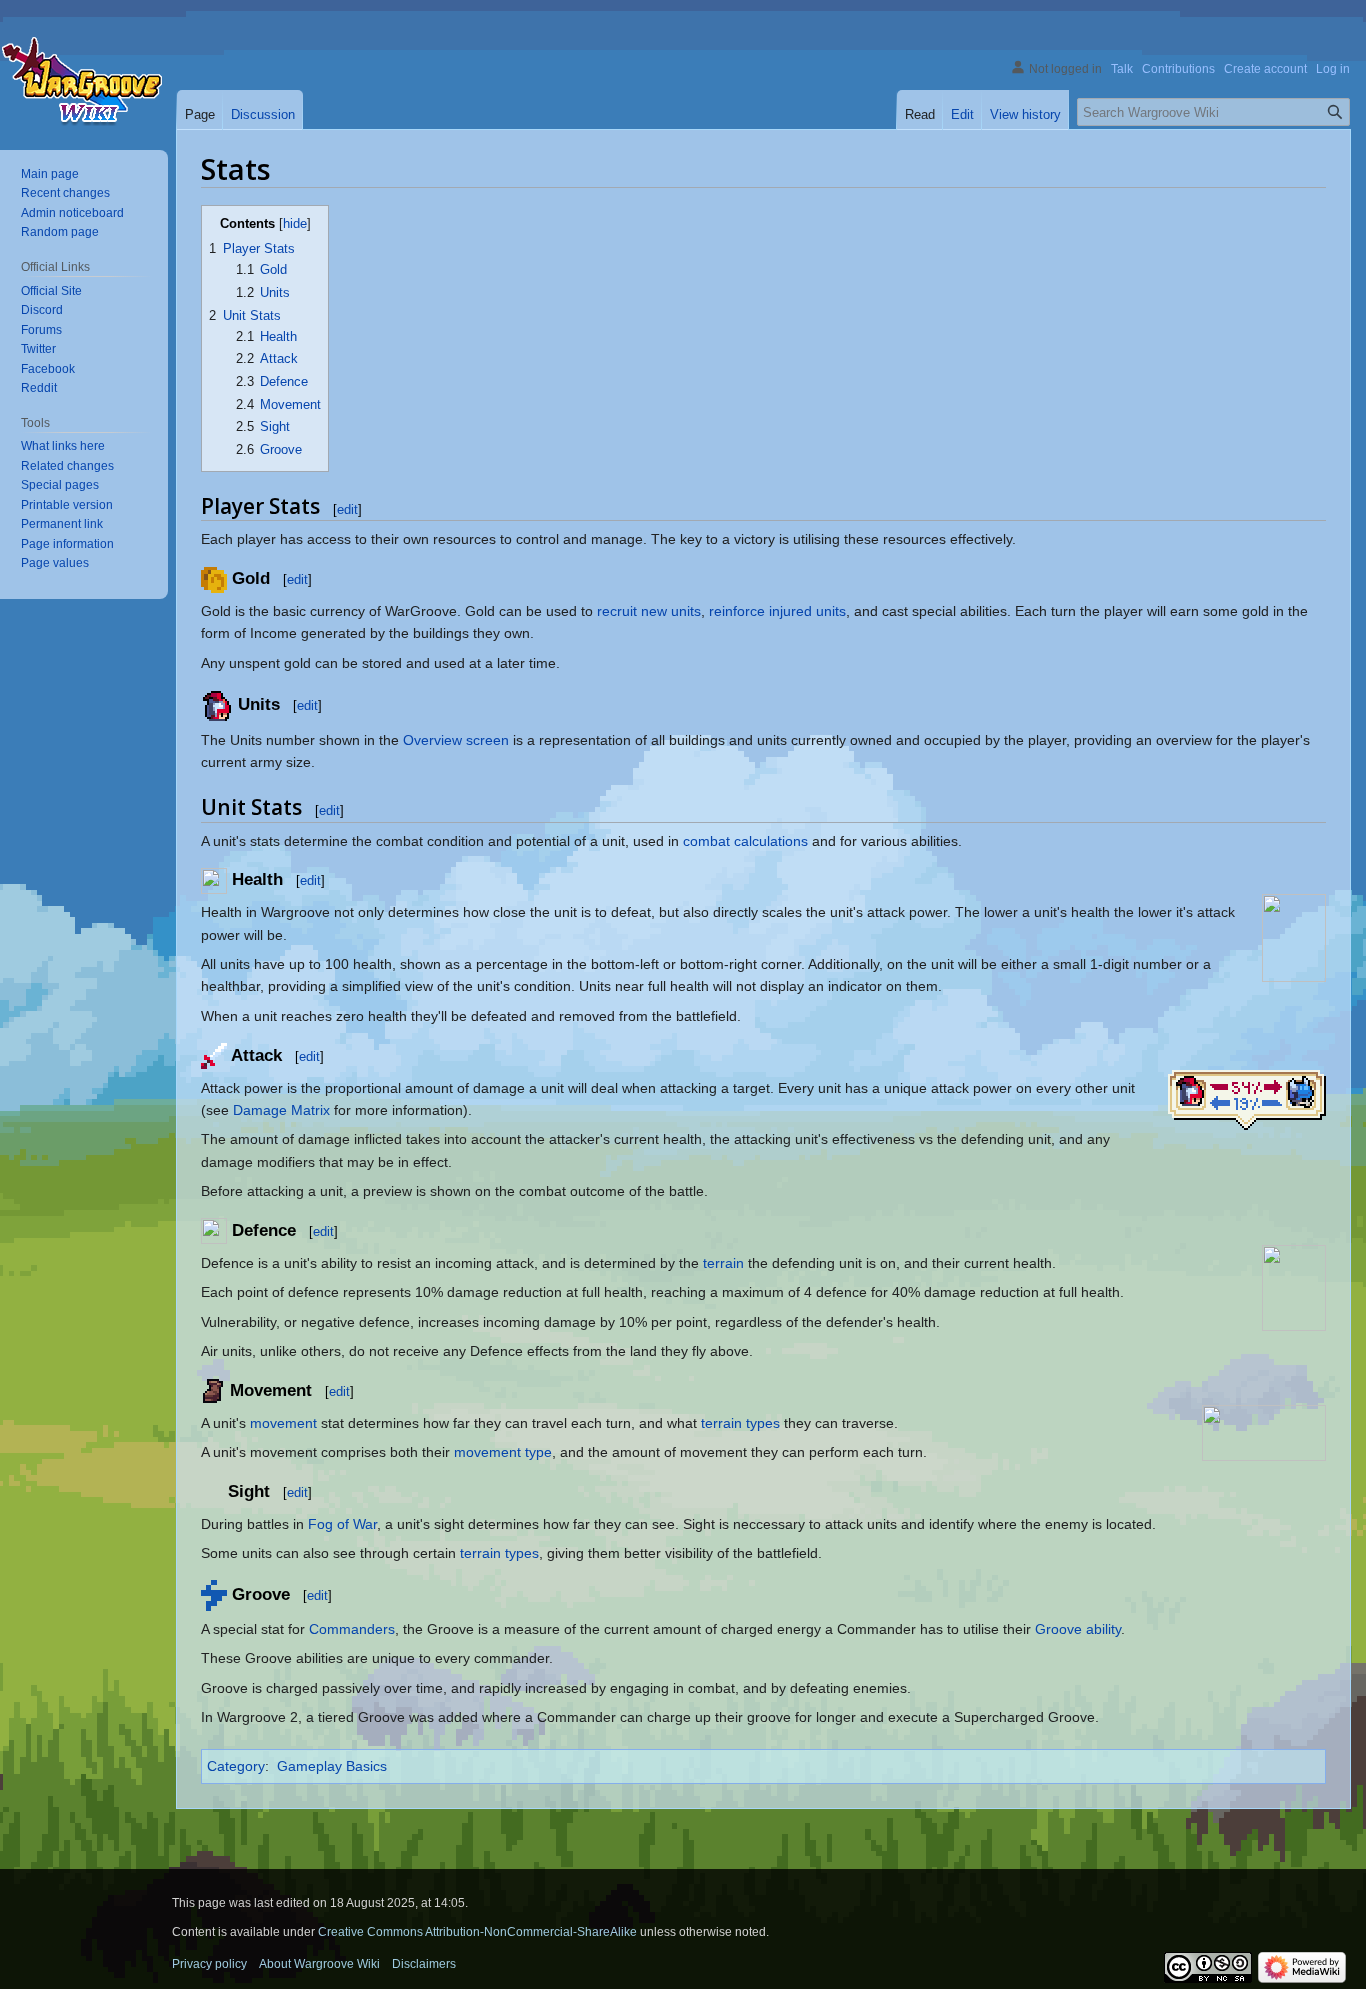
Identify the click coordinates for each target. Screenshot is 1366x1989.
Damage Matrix (281, 1110)
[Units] (217, 704)
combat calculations (745, 841)
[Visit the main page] (82, 86)
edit (347, 509)
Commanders (352, 1629)
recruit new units (649, 611)
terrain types (740, 1423)
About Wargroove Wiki (319, 1964)
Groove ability (1078, 1629)
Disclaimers (424, 1964)
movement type (503, 1452)
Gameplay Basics (332, 1766)
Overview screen (456, 740)
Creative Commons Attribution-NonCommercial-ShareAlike (477, 1932)
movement (283, 1423)
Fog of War (342, 1524)
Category (236, 1766)
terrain (723, 1263)
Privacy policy (209, 1964)
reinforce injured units (777, 611)
